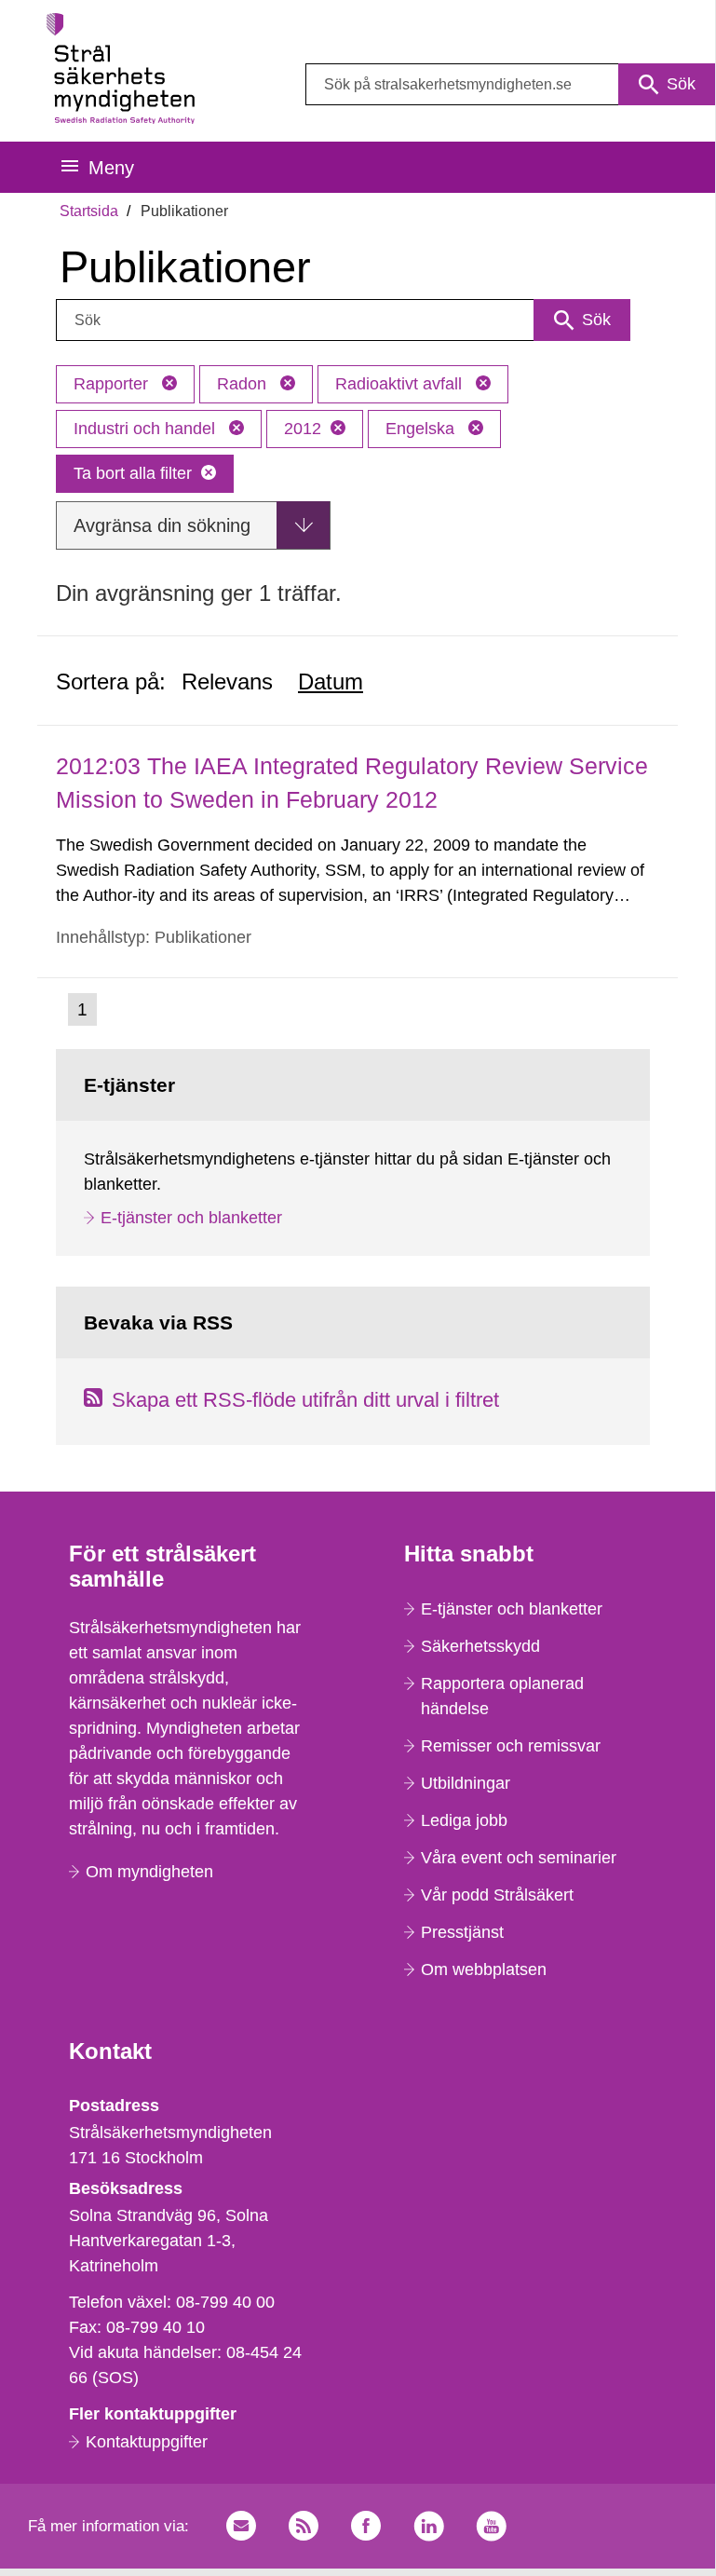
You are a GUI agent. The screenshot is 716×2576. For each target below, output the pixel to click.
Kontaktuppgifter (147, 2442)
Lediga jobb (464, 1820)
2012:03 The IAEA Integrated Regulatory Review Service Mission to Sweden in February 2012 (352, 782)
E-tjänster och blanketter (191, 1218)
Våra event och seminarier (519, 1858)
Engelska (422, 429)
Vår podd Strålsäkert (497, 1895)
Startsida (89, 211)
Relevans (227, 681)
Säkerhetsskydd (480, 1646)
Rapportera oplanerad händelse (502, 1696)
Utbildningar (466, 1783)
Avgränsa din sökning (162, 525)
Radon (244, 384)
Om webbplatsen (484, 1969)
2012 (303, 429)
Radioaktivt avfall (401, 384)
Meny (111, 168)
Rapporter (113, 384)
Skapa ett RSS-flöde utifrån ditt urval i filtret (305, 1400)
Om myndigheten (149, 1872)
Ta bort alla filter (133, 473)
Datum (331, 681)
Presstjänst (462, 1932)
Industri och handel (147, 429)
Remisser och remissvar (511, 1746)
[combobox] (510, 84)
